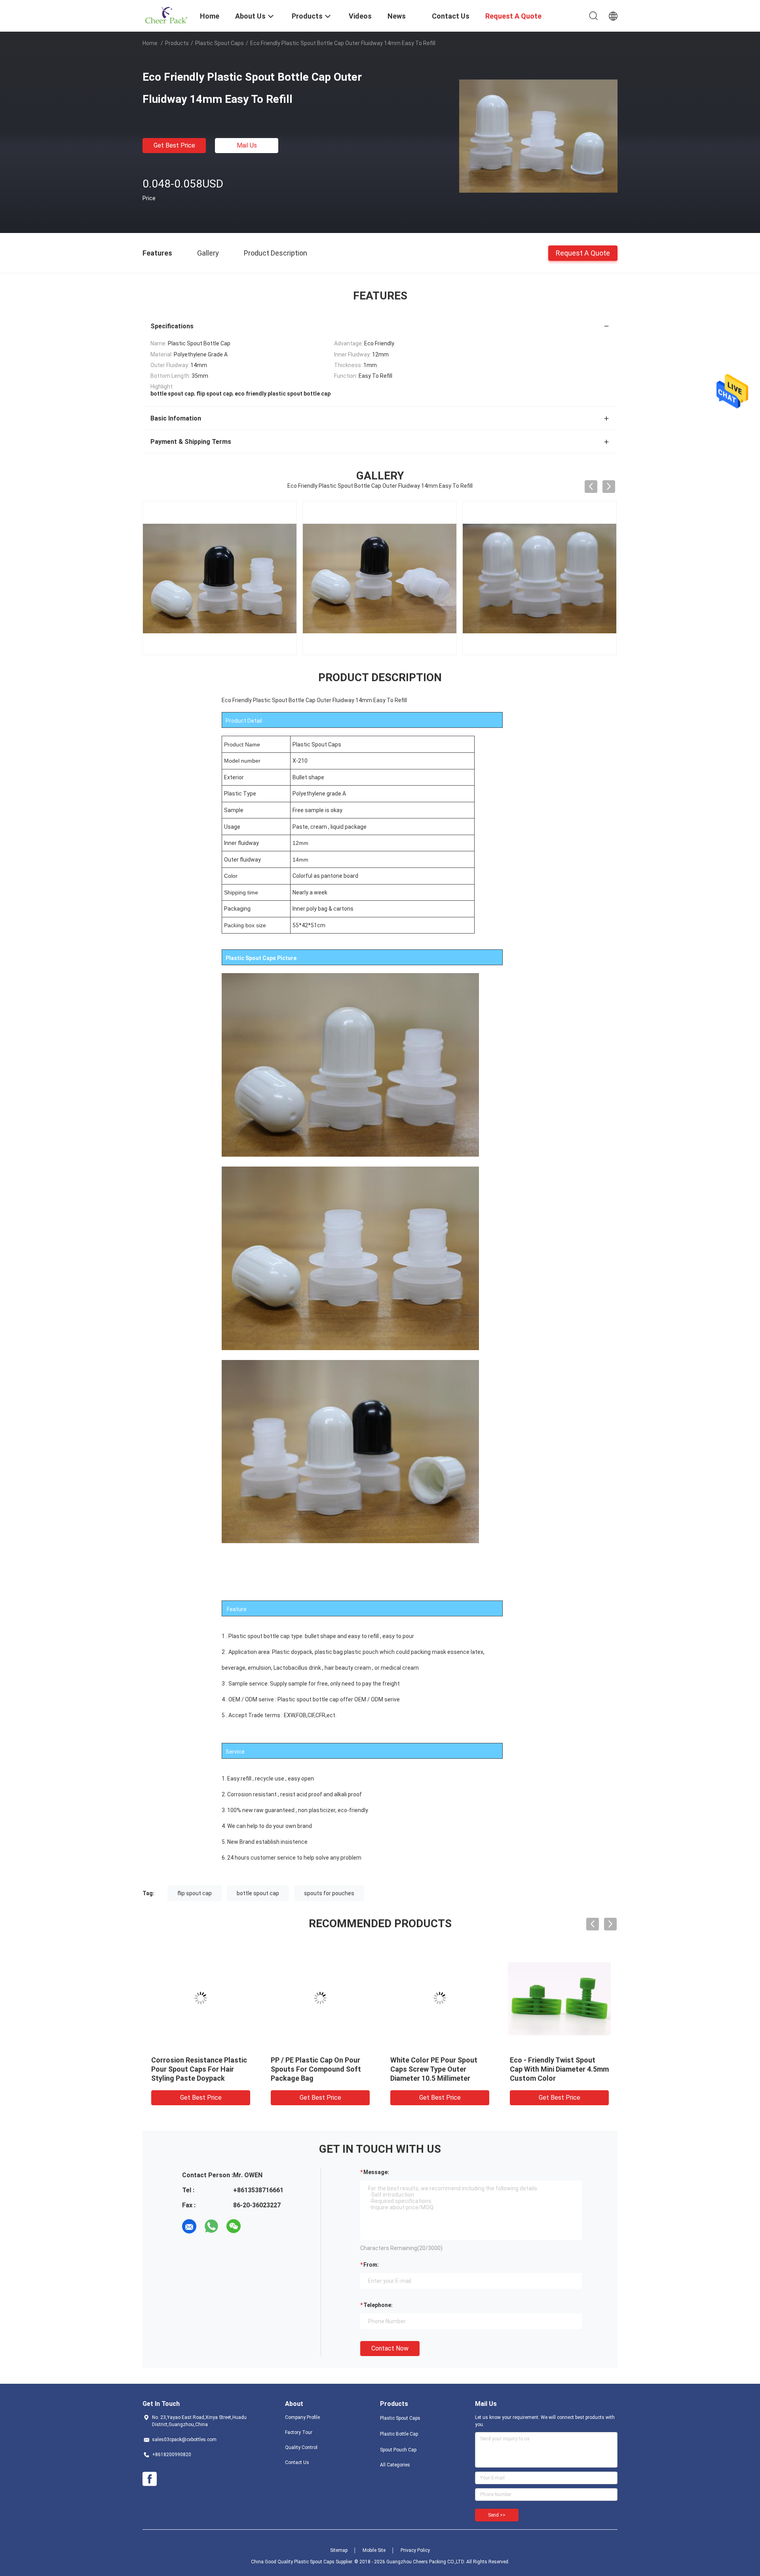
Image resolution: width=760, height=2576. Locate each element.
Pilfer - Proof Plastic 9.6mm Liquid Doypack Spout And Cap (436, 2069)
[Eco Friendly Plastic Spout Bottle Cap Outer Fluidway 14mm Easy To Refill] (538, 136)
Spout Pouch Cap (398, 2450)
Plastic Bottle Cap (399, 2434)
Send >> (497, 2515)
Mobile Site (374, 2550)
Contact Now (390, 2348)
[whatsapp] (211, 2226)
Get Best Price (174, 145)
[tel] (256, 2226)
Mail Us (247, 145)
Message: (376, 2172)
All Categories (395, 2465)
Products (177, 43)
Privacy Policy (415, 2550)
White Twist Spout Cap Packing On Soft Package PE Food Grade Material (198, 2069)
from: (371, 2265)
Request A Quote (583, 253)
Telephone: (378, 2305)
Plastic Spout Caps (219, 43)
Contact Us (297, 2462)
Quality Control (301, 2447)
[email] (189, 2226)
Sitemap (339, 2550)
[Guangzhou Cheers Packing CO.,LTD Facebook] (150, 2479)
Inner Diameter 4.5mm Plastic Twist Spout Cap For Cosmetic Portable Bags (319, 2069)
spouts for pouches (329, 1893)
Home (150, 43)
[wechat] (234, 2226)
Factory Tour (299, 2432)
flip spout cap (195, 1893)
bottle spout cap (258, 1893)
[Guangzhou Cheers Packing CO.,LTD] (166, 15)
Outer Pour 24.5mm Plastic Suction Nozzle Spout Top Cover (554, 2069)
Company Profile (302, 2417)
